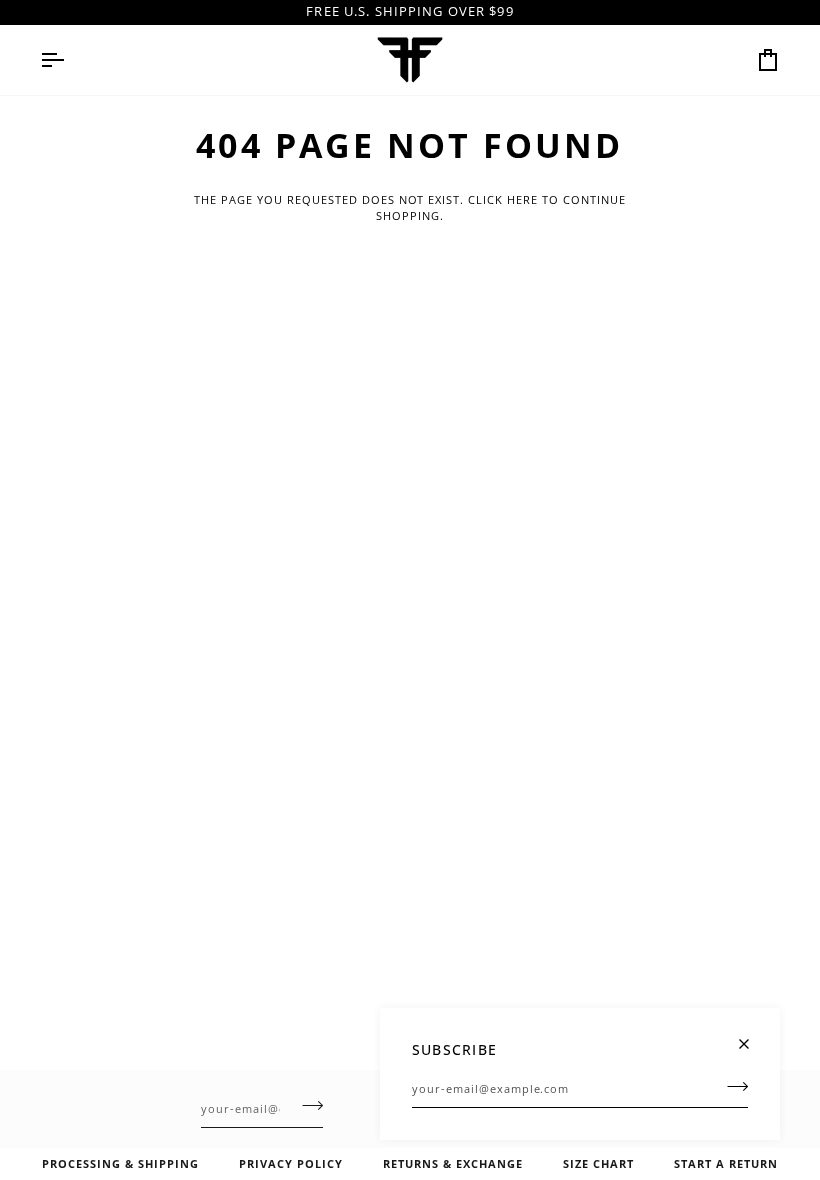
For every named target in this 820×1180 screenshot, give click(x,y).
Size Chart (598, 1163)
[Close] (752, 1035)
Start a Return (726, 1163)
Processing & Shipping (120, 1163)
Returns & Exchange (453, 1163)
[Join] (731, 1086)
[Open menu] (70, 60)
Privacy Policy (291, 1163)
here (522, 199)
